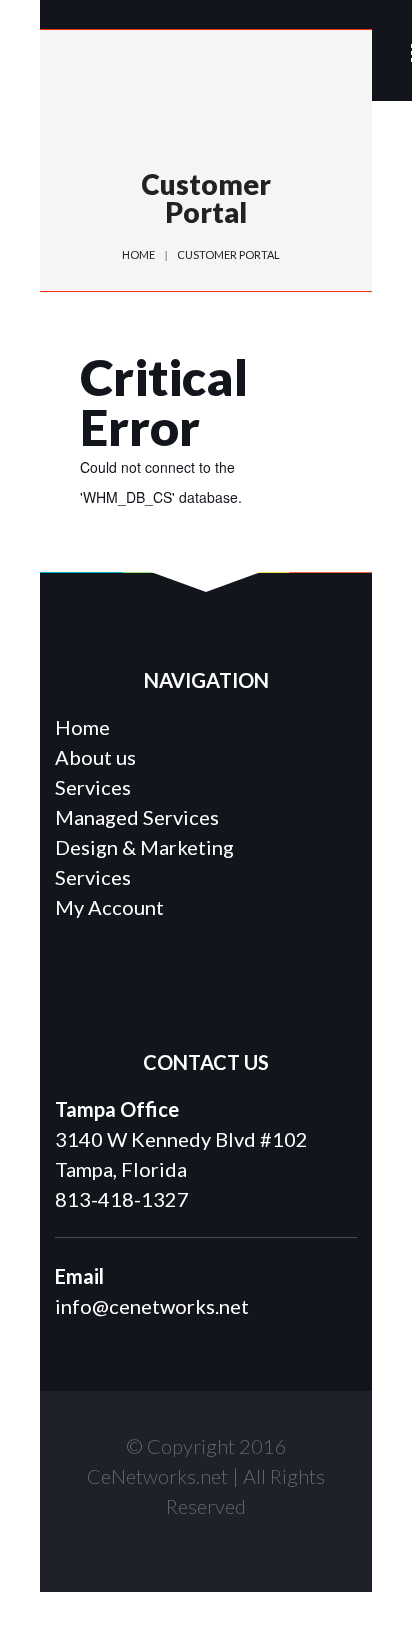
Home (138, 254)
